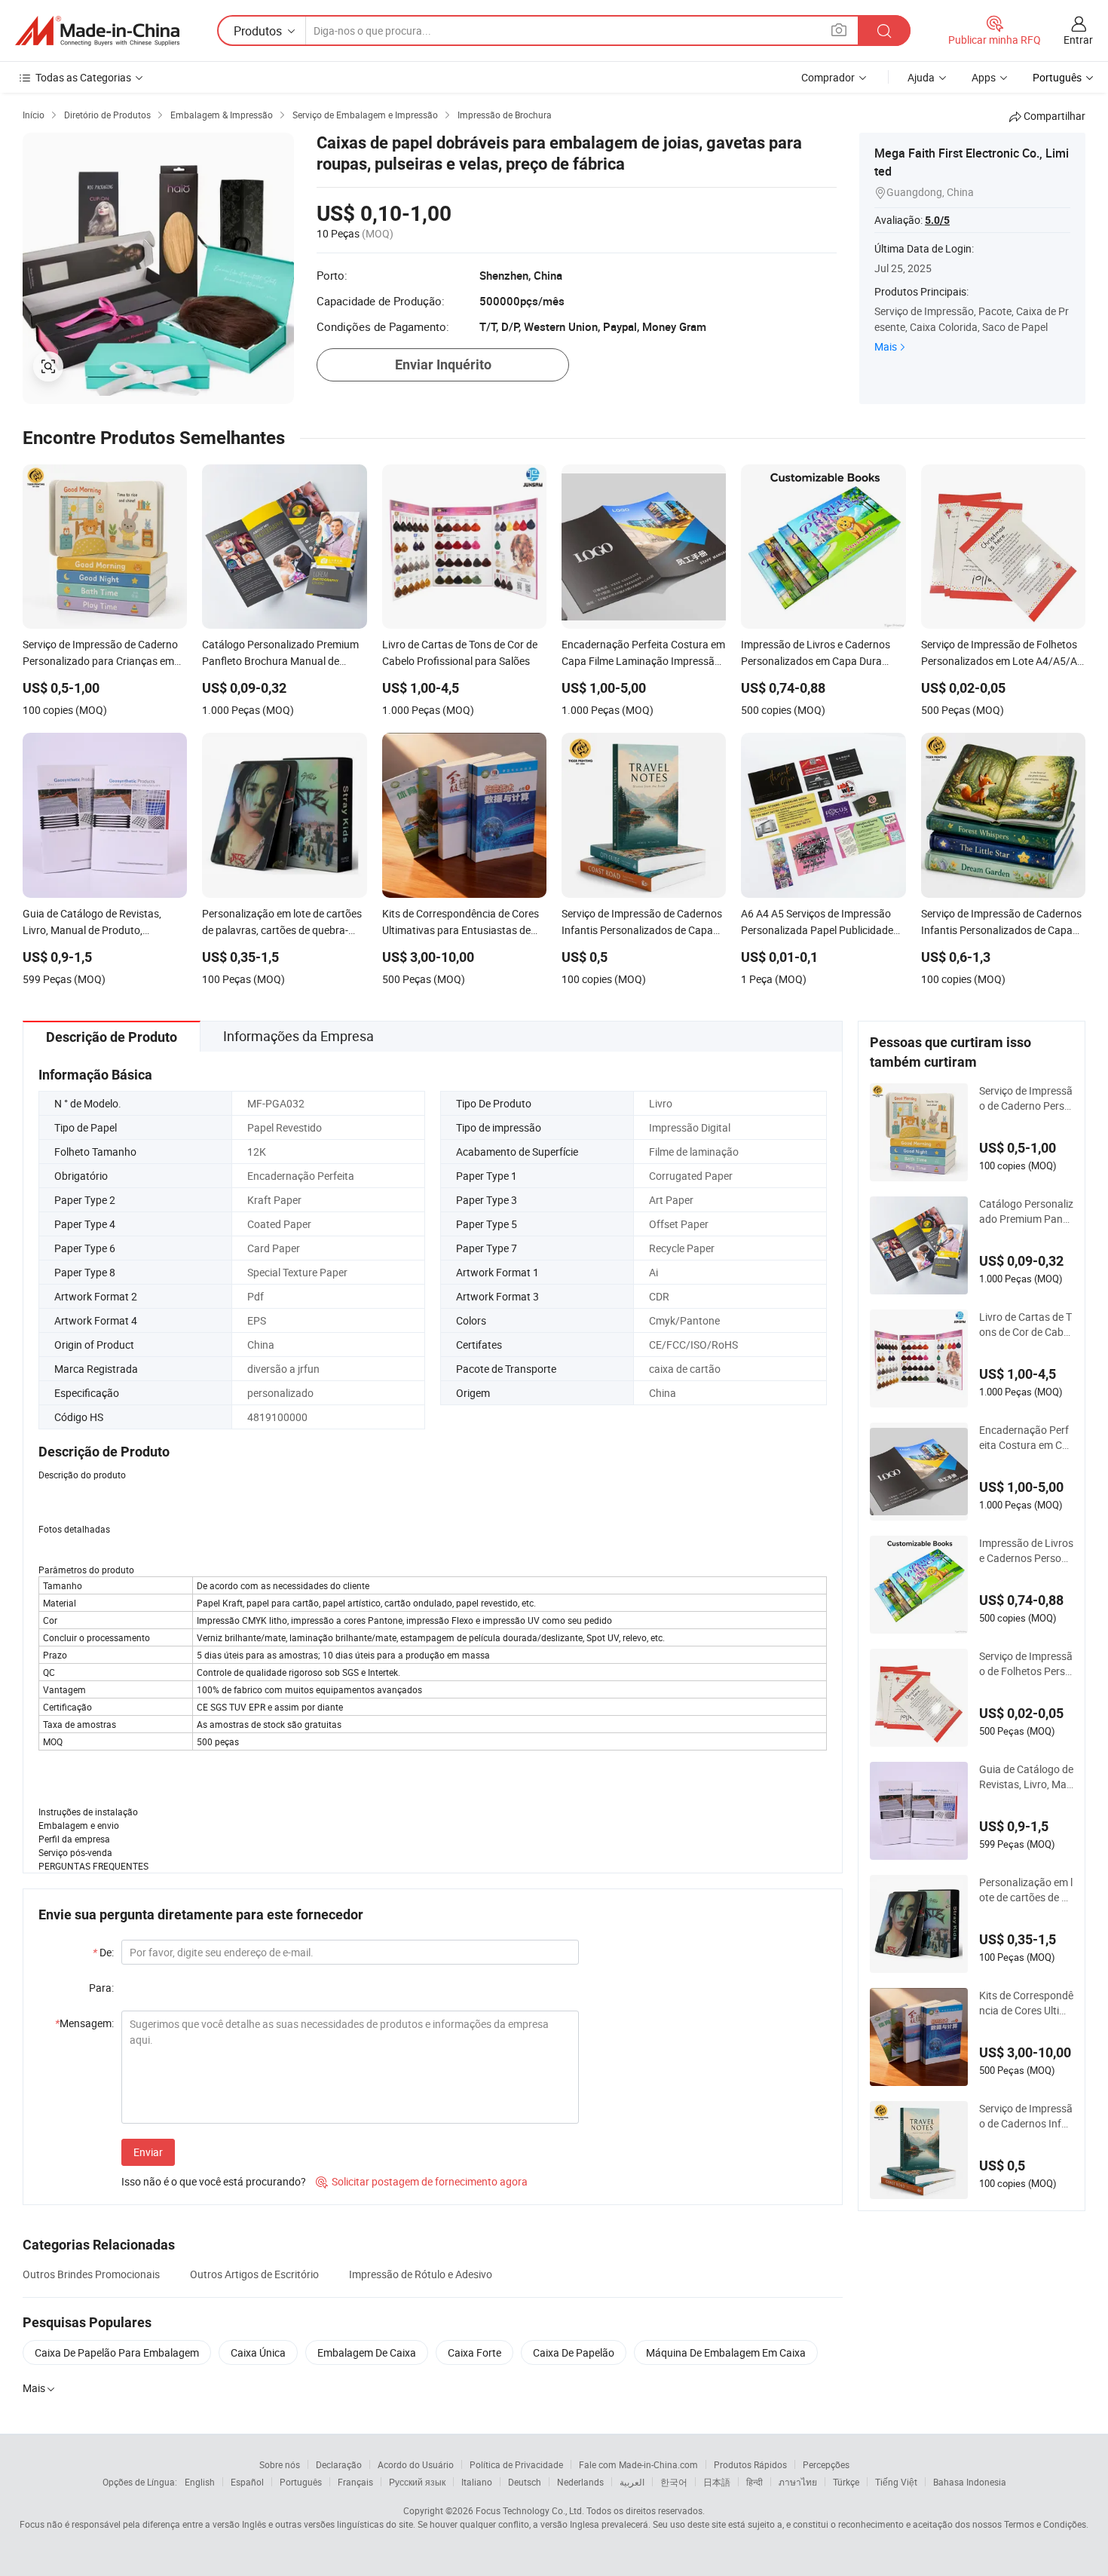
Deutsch (525, 2482)
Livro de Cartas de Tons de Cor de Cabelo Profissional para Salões (1025, 1325)
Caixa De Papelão (574, 2352)
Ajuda (921, 77)
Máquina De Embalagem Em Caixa (726, 2352)
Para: (101, 1988)
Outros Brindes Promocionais (91, 2274)
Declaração (339, 2464)
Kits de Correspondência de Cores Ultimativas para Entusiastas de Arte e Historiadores (1026, 2003)
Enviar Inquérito (443, 364)
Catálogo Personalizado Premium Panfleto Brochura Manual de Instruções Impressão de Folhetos (1026, 1211)
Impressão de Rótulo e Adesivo (421, 2274)
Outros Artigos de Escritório (254, 2274)
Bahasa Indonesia (970, 2482)
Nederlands (580, 2482)
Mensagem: (84, 2023)
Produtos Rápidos (750, 2464)
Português (301, 2482)
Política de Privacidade (516, 2464)
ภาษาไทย (798, 2482)
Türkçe (846, 2482)
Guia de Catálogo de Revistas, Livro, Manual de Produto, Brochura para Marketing (1026, 1777)
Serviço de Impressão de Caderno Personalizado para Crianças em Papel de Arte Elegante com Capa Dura (1026, 1098)
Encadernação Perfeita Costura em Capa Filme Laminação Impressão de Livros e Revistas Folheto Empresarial (1026, 1438)
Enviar (148, 2152)
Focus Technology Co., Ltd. (530, 2510)
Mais (886, 346)
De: (103, 1952)
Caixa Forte (474, 2352)
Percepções (826, 2464)
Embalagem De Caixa (367, 2352)
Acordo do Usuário (416, 2464)
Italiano (477, 2482)
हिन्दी (754, 2482)
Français (355, 2482)
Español (247, 2482)
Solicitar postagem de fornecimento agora (422, 2181)
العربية (632, 2482)
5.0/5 (937, 220)
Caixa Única (258, 2352)
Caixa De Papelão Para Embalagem (117, 2352)
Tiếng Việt (896, 2482)
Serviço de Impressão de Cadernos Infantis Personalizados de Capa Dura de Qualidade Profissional (1026, 2116)
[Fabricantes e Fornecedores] (97, 31)
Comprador (828, 77)
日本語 (717, 2482)
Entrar (1078, 40)
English (200, 2482)
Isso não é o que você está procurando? (214, 2181)
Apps (984, 77)
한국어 (674, 2482)
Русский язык (417, 2482)
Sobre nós (280, 2464)
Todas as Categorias (83, 77)
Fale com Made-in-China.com (638, 2464)
